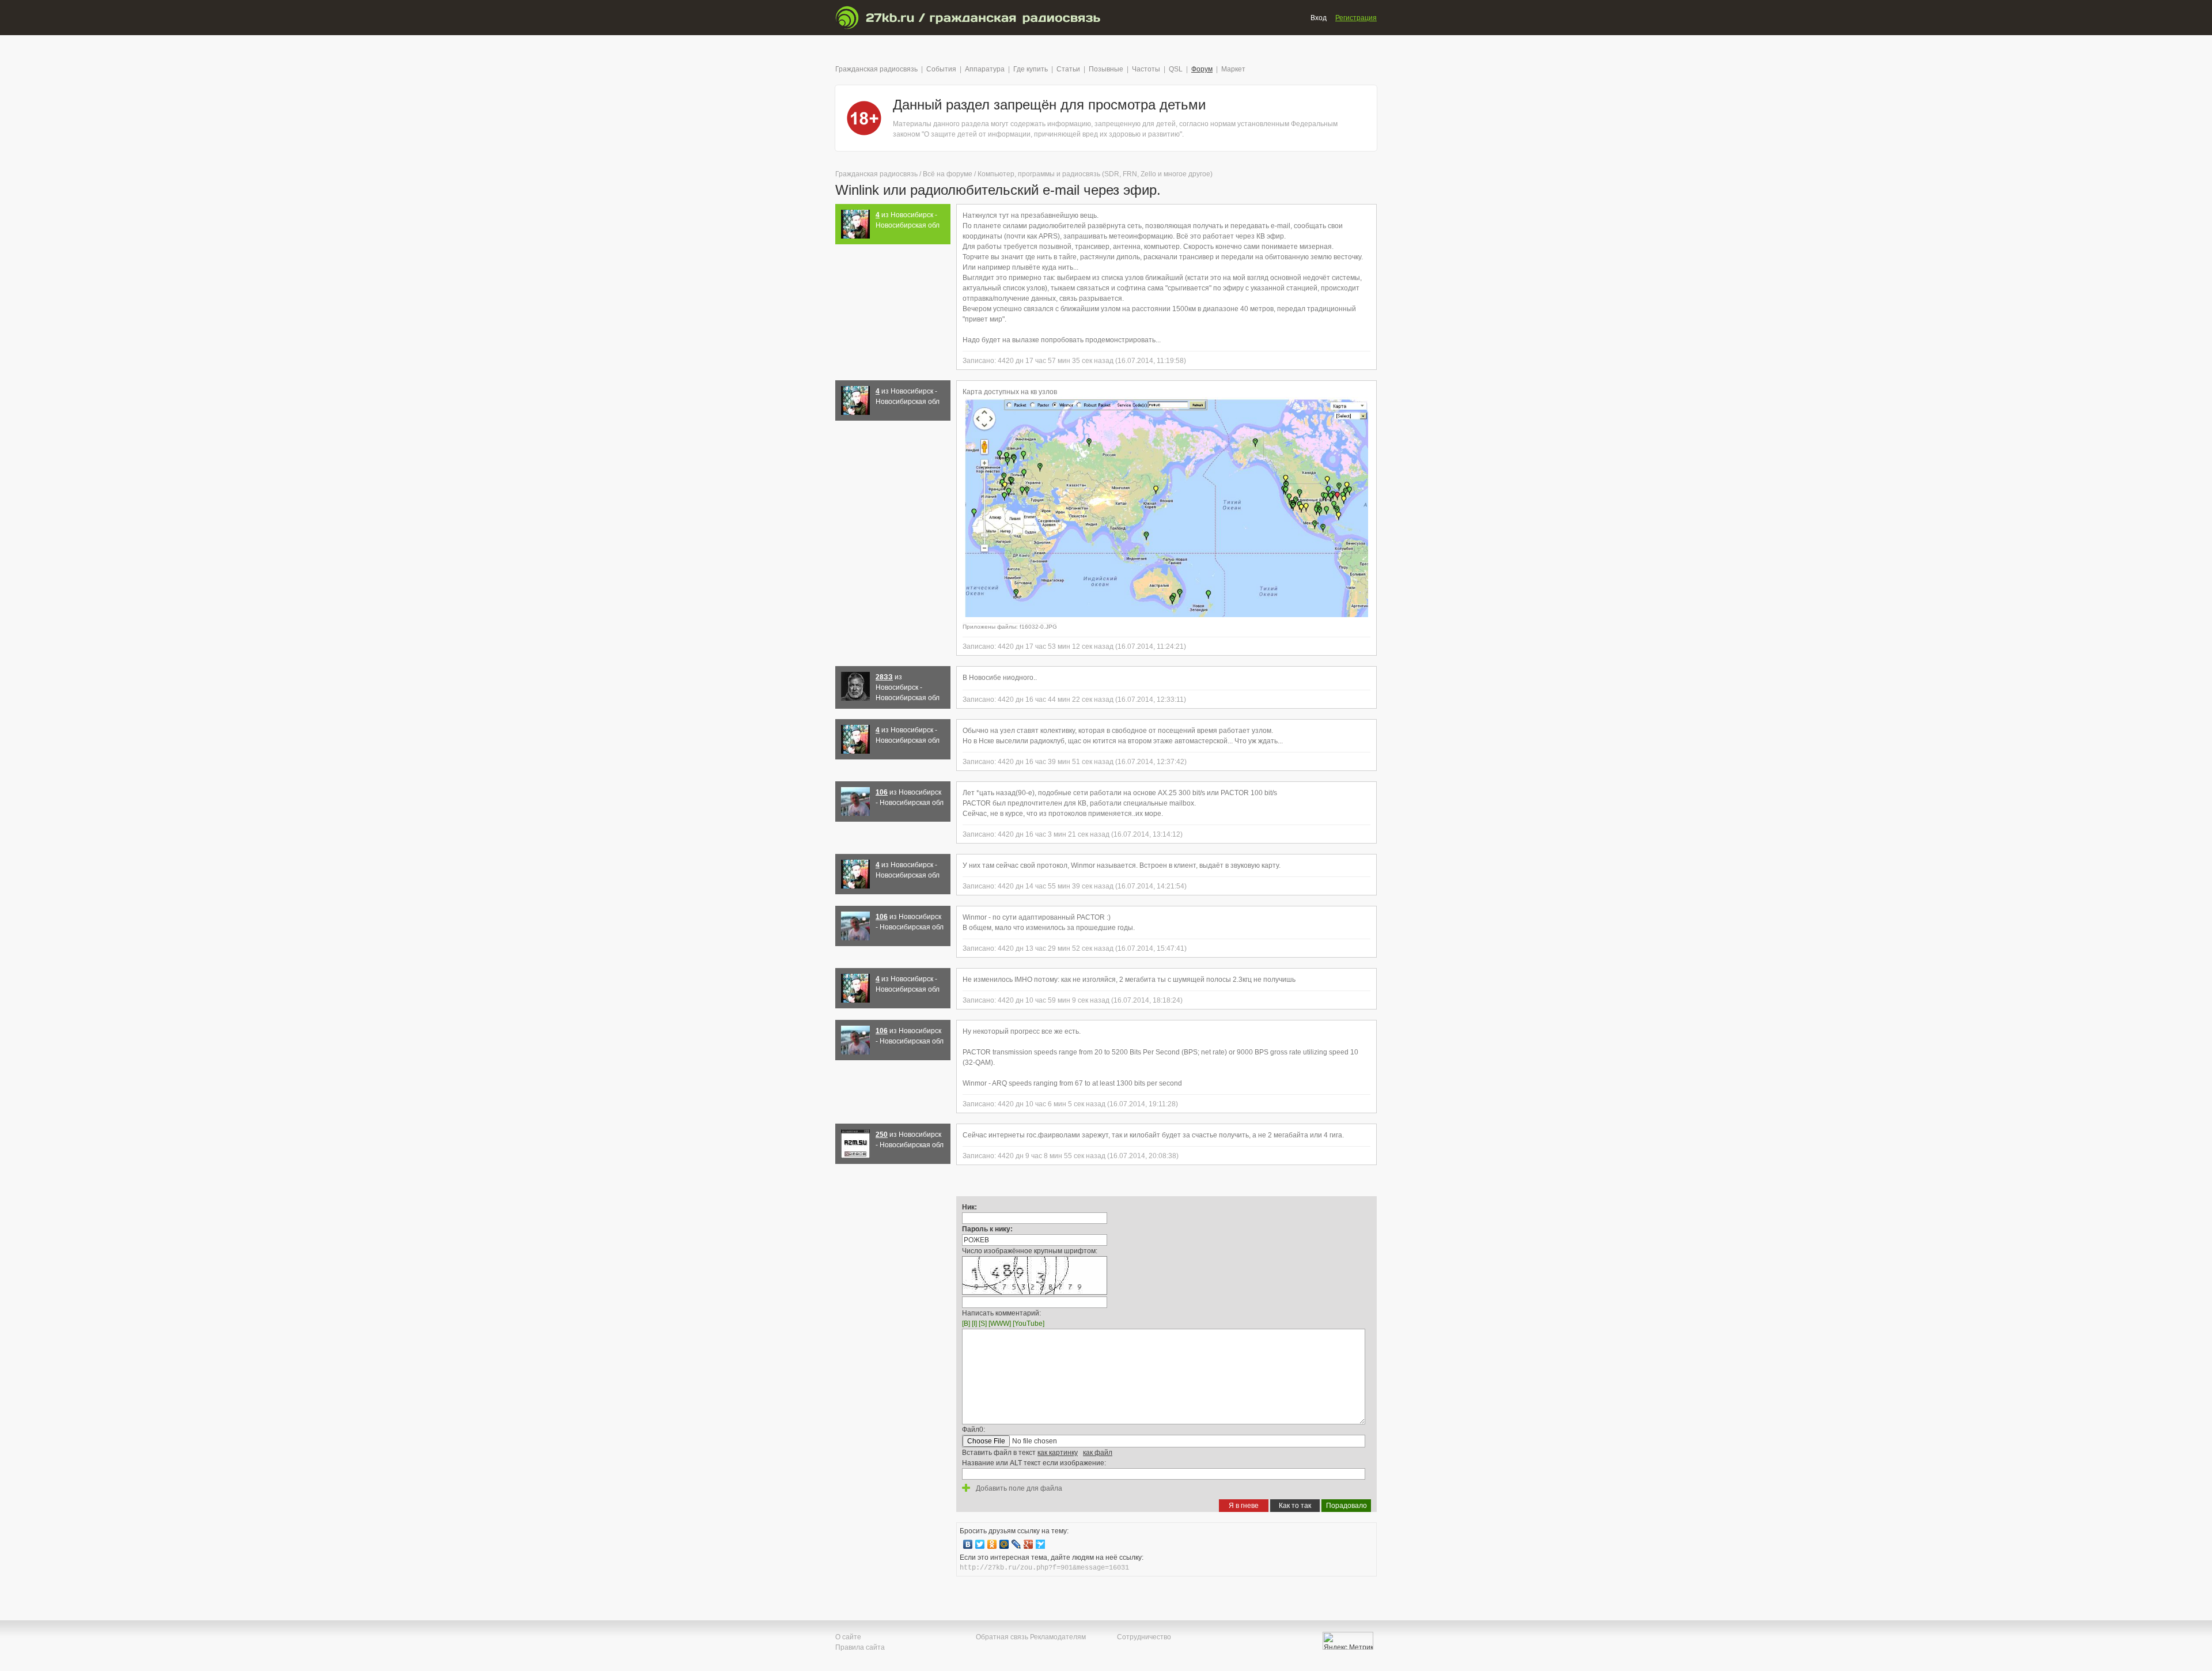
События (941, 69)
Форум (1202, 69)
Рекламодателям (1058, 1637)
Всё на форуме (948, 174)
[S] (983, 1324)
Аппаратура (985, 69)
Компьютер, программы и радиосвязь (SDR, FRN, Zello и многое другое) (1095, 174)
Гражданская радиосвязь (876, 69)
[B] (966, 1324)
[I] (974, 1324)
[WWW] (1000, 1324)
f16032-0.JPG (1038, 627)
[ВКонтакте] (968, 1544)
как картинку (1058, 1453)
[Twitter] (980, 1544)
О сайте (848, 1637)
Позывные (1106, 69)
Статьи (1068, 69)
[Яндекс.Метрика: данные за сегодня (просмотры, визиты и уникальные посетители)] (1348, 1641)
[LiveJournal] (1016, 1544)
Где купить (1031, 69)
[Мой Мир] (1004, 1544)
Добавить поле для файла (1018, 1488)
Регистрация (1356, 18)
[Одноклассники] (992, 1544)
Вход (1319, 18)
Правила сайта (860, 1647)
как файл (1098, 1453)
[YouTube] (1029, 1324)
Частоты (1146, 69)
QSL (1176, 69)
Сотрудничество (1144, 1637)
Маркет (1233, 69)
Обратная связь (1002, 1637)
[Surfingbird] (1041, 1544)
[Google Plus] (1029, 1544)
